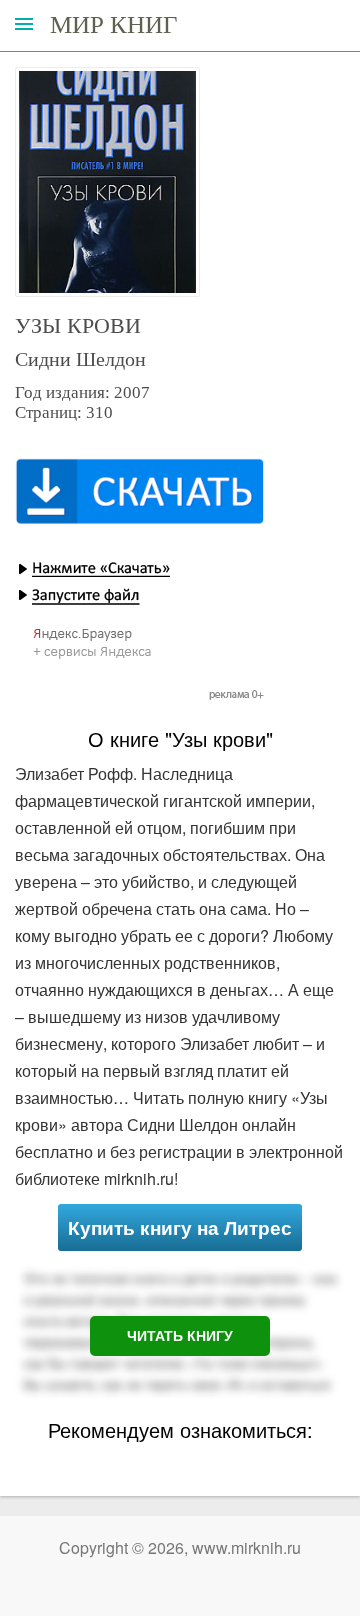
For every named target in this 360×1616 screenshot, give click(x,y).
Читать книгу (180, 1336)
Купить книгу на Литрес (180, 1227)
